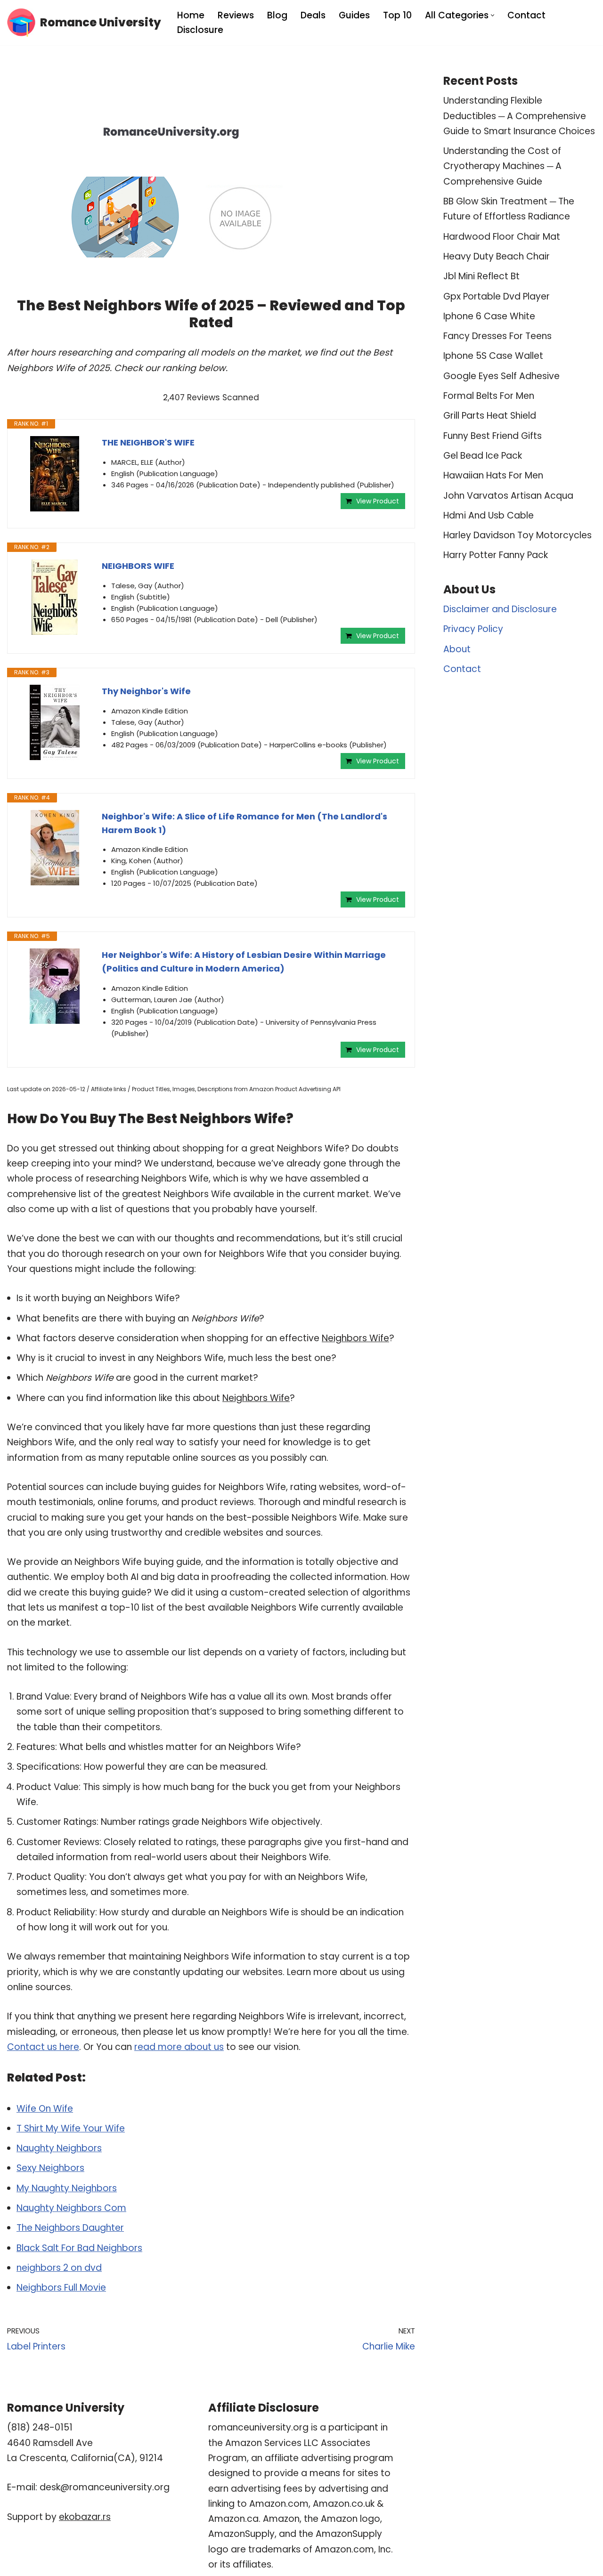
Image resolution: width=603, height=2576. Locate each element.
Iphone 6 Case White (489, 316)
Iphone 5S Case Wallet (493, 356)
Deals (313, 15)
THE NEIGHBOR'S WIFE (148, 442)
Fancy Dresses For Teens (497, 336)
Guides (354, 15)
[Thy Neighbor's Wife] (55, 722)
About (457, 649)
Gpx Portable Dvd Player (497, 296)
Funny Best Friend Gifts (493, 436)
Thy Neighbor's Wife (146, 691)
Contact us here (43, 2047)
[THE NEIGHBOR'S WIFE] (55, 474)
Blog (277, 15)
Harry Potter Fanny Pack (496, 555)
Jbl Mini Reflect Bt (481, 276)
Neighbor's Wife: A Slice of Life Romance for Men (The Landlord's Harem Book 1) (244, 823)
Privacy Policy (473, 629)
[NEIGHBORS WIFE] (55, 597)
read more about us (179, 2047)
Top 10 (397, 15)
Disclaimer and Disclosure (500, 609)
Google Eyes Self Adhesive (501, 376)
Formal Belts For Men (489, 396)
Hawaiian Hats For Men (493, 475)
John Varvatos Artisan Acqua (508, 496)
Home (191, 15)
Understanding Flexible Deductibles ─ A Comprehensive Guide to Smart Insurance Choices (519, 116)
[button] (493, 15)
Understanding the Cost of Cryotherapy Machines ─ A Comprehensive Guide (502, 166)
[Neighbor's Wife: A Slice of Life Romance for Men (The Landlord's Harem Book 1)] (55, 848)
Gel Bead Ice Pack (483, 456)
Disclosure (200, 30)
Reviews (236, 15)
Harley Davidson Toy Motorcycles (517, 535)
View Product (378, 501)
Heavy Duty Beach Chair (497, 256)
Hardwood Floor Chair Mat (502, 237)
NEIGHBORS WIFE (138, 566)
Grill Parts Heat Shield (490, 416)
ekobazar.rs (85, 2517)
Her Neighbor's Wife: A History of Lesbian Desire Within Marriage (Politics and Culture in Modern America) (244, 962)
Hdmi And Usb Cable (489, 515)
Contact (526, 15)
